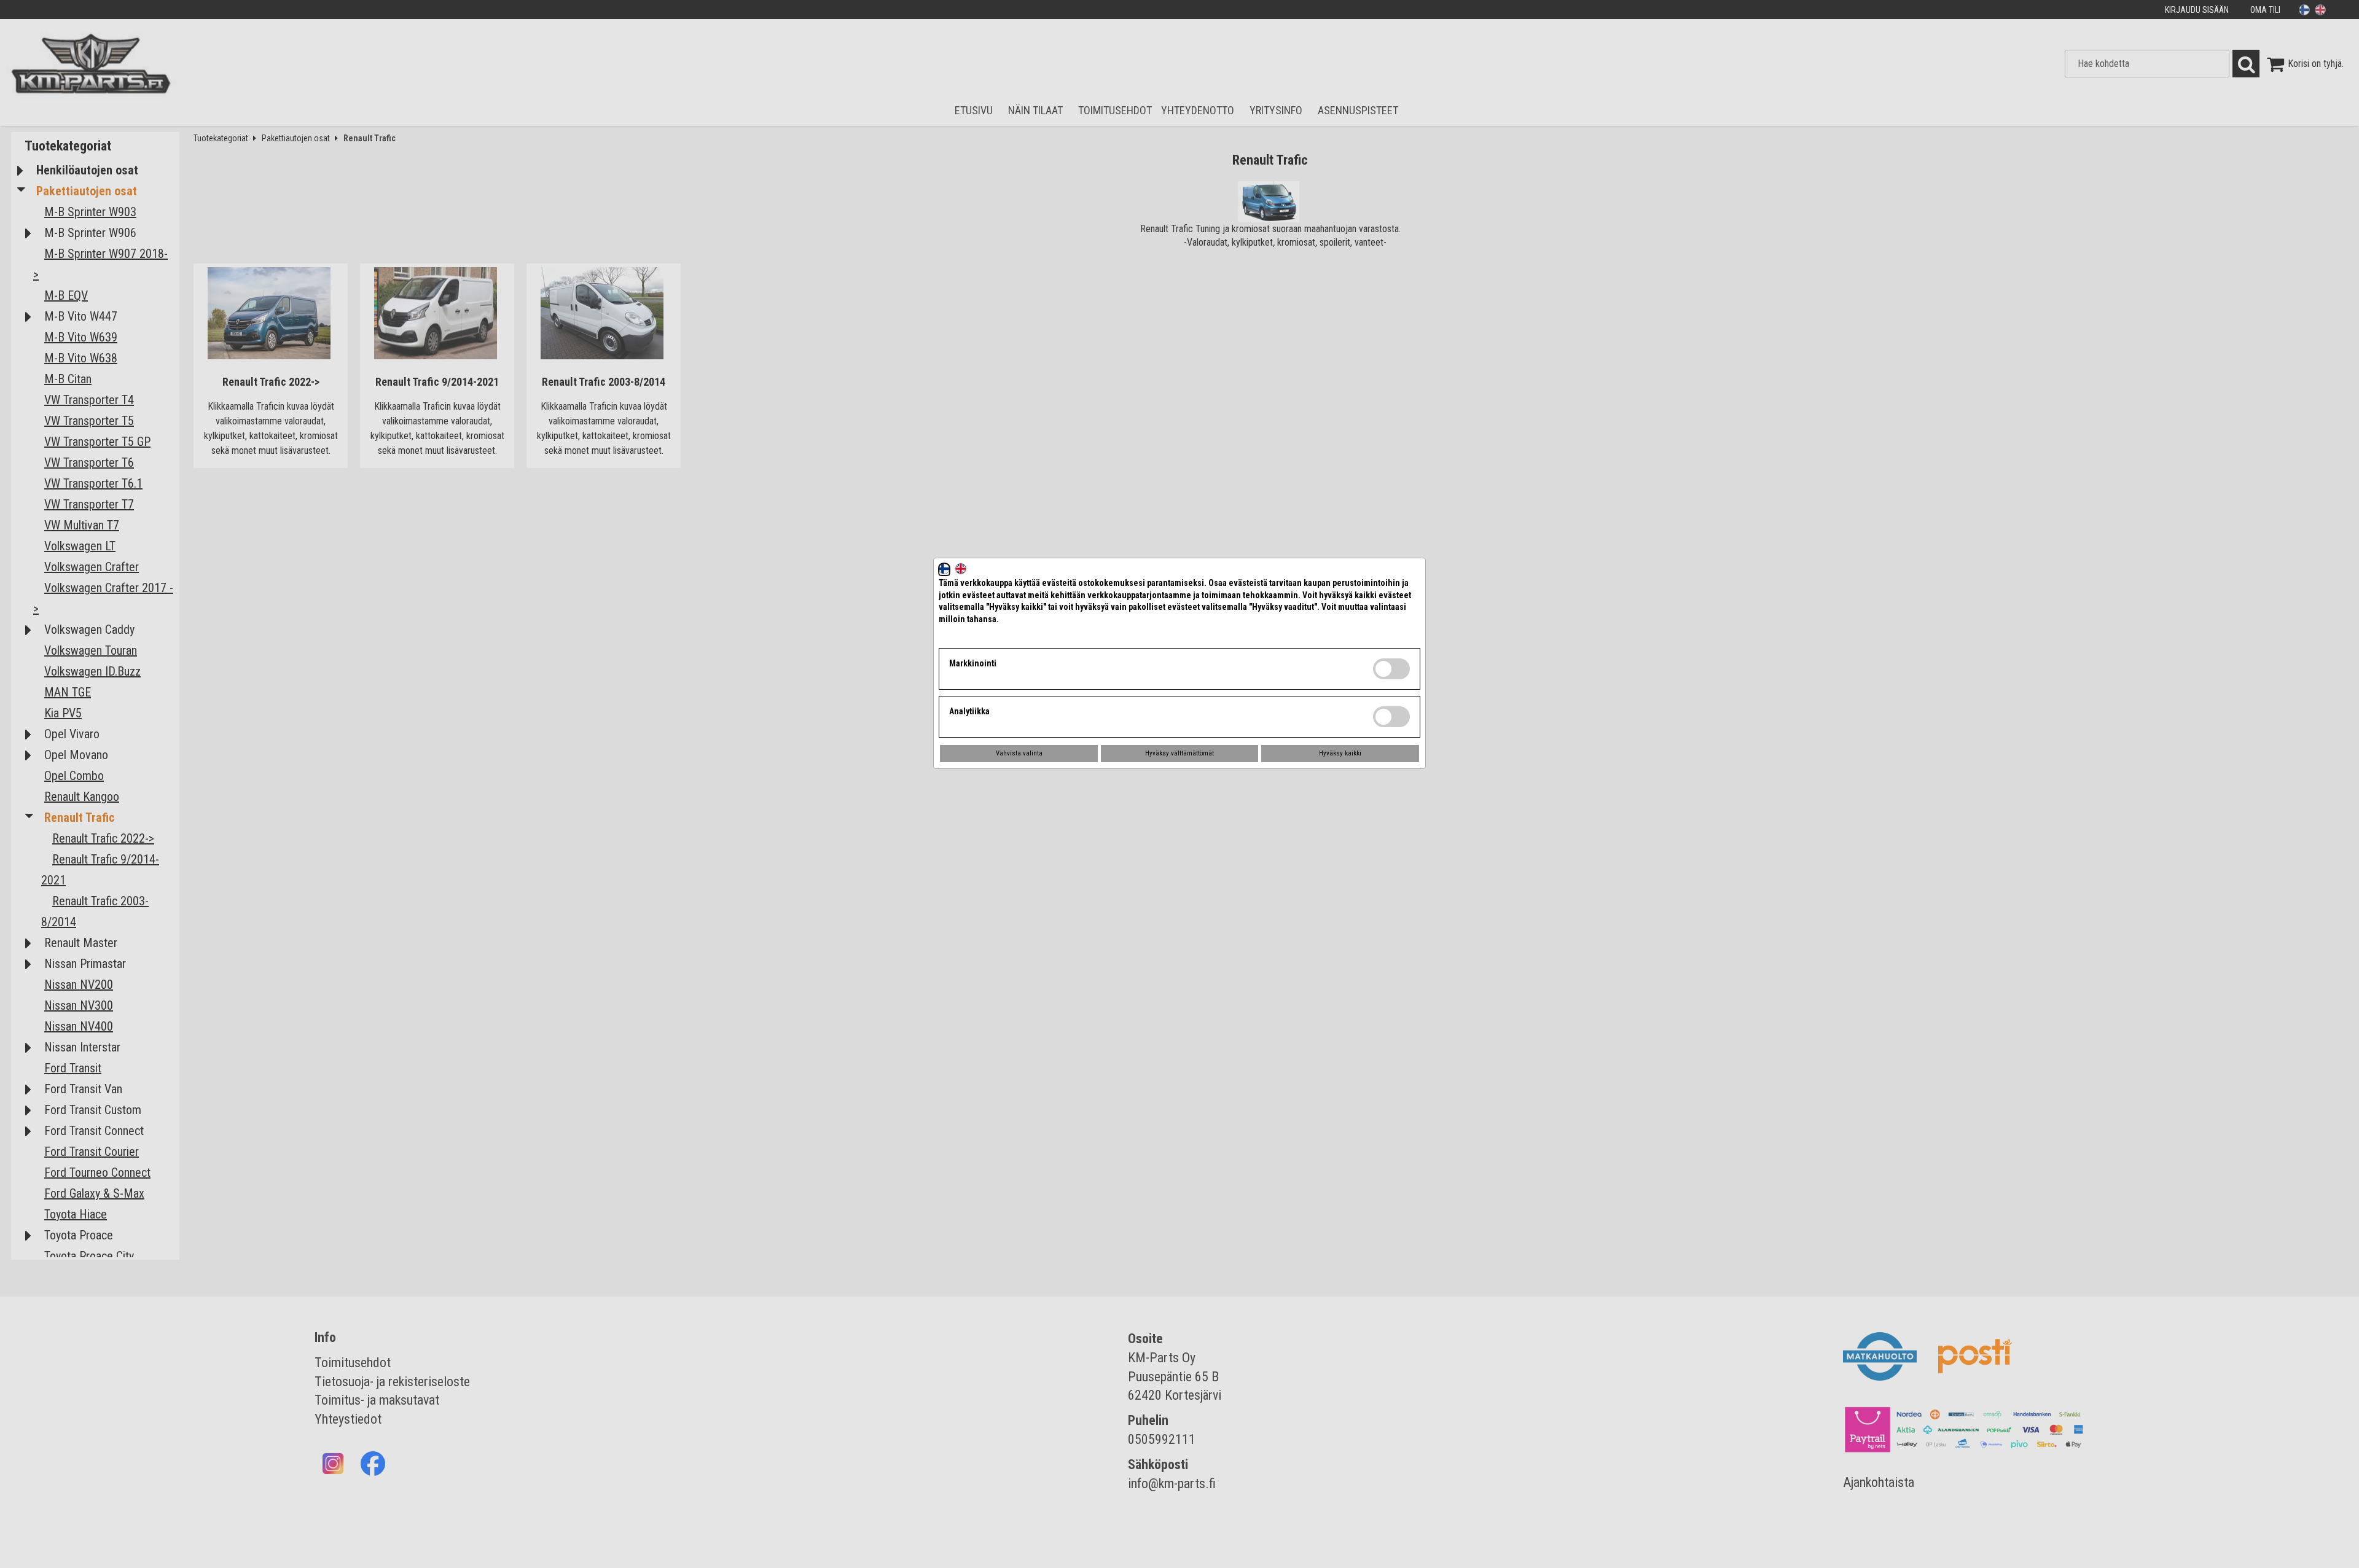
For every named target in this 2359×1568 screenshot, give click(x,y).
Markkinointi (973, 663)
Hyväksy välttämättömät (1179, 753)
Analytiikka (969, 711)
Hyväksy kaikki (1340, 753)
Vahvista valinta (1019, 753)
